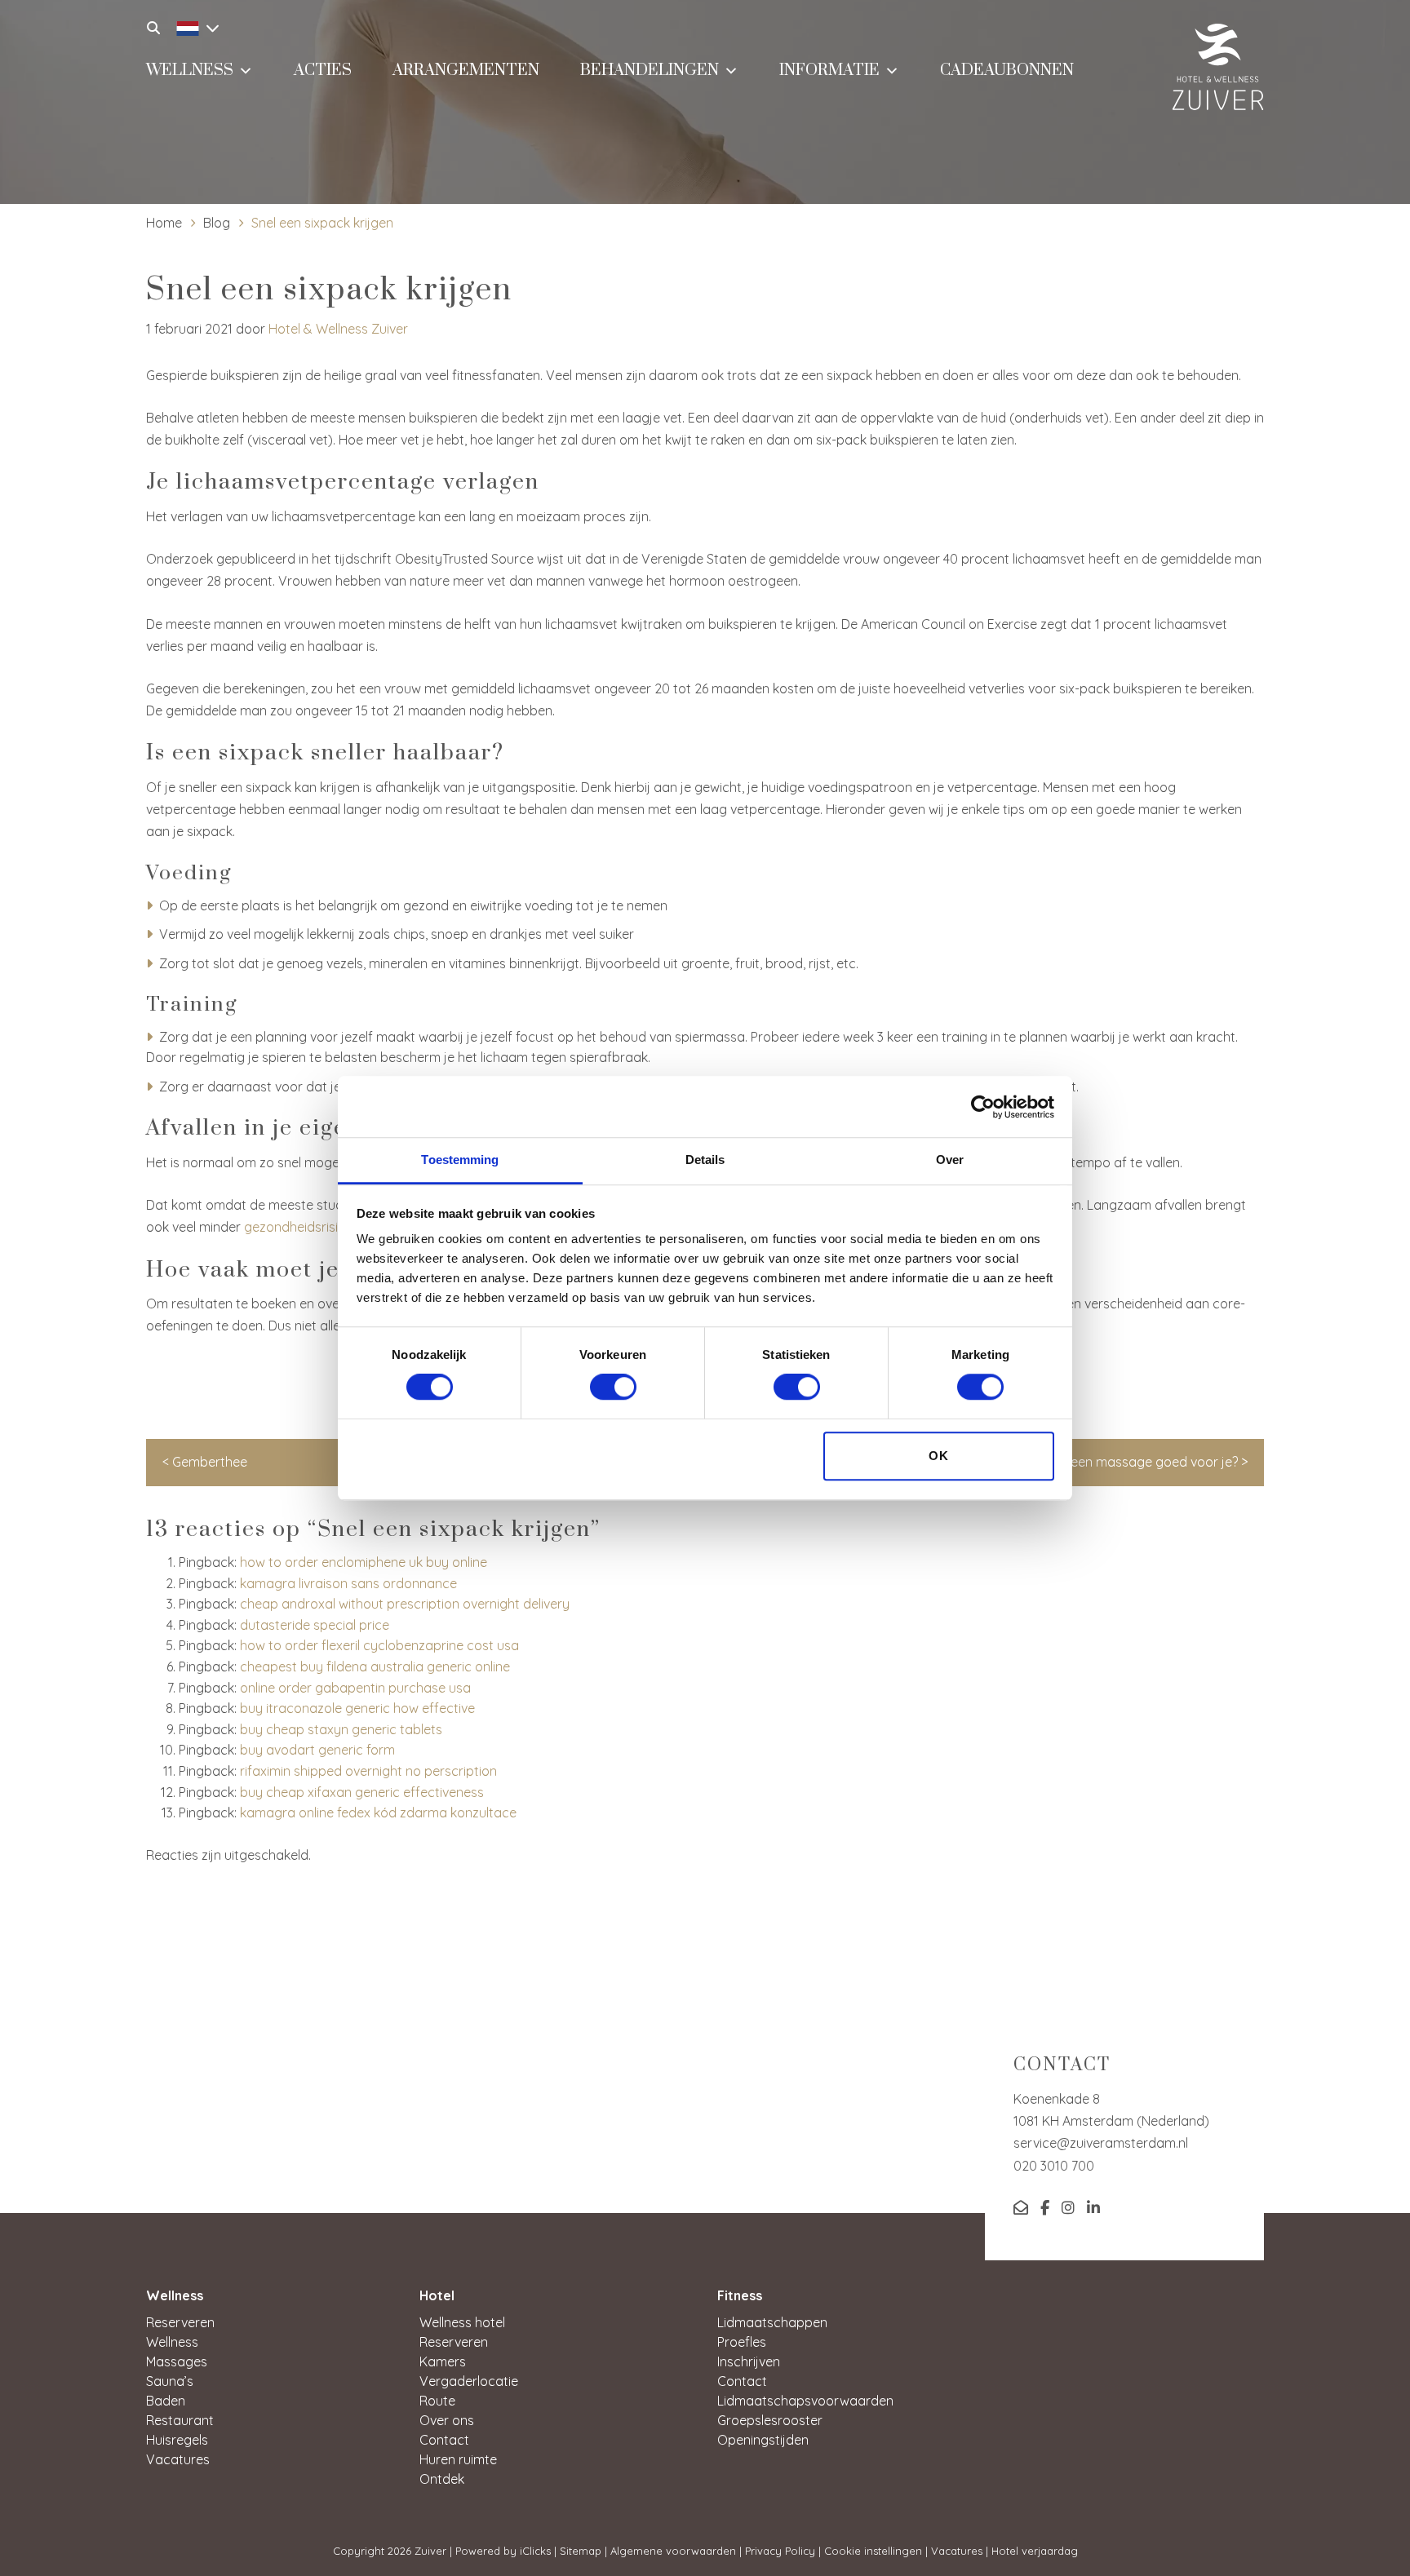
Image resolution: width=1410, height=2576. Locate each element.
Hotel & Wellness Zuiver (338, 329)
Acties (323, 71)
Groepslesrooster (770, 2420)
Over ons (447, 2420)
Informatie (829, 71)
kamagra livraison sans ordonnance (348, 1583)
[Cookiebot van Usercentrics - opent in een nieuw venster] (983, 1107)
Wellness (190, 71)
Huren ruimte (458, 2459)
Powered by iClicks (503, 2551)
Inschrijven (749, 2361)
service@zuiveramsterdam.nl (1101, 2143)
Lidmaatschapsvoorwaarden (805, 2401)
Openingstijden (763, 2440)
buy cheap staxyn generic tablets (341, 1729)
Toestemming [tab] (460, 1160)
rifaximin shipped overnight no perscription (368, 1771)
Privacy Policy (780, 2551)
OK (939, 1456)
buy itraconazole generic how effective (357, 1708)
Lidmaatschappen (772, 2322)
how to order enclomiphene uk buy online (364, 1562)
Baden (166, 2401)
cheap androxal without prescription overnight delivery (405, 1604)
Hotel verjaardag (1035, 2551)
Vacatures (178, 2459)
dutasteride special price (315, 1625)
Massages (177, 2361)
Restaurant (180, 2420)
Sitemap (581, 2551)
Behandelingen (650, 71)
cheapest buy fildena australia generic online (375, 1666)
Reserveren (180, 2322)
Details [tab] (705, 1160)
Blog (217, 223)
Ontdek (442, 2479)
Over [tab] (950, 1160)
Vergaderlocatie (469, 2381)
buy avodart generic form (317, 1750)
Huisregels (177, 2440)
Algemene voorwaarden (673, 2551)
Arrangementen (466, 71)
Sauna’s (170, 2381)
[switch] (613, 1388)
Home (164, 223)
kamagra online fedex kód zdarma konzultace (378, 1812)
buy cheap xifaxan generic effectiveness (362, 1792)
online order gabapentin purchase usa (355, 1688)
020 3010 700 (1054, 2166)
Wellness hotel (462, 2322)
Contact (444, 2440)
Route (437, 2401)
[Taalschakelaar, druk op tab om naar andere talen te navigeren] (193, 26)
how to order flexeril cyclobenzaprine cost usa (379, 1645)
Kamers (443, 2361)
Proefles (742, 2342)
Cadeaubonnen (1007, 71)
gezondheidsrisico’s (303, 1227)
